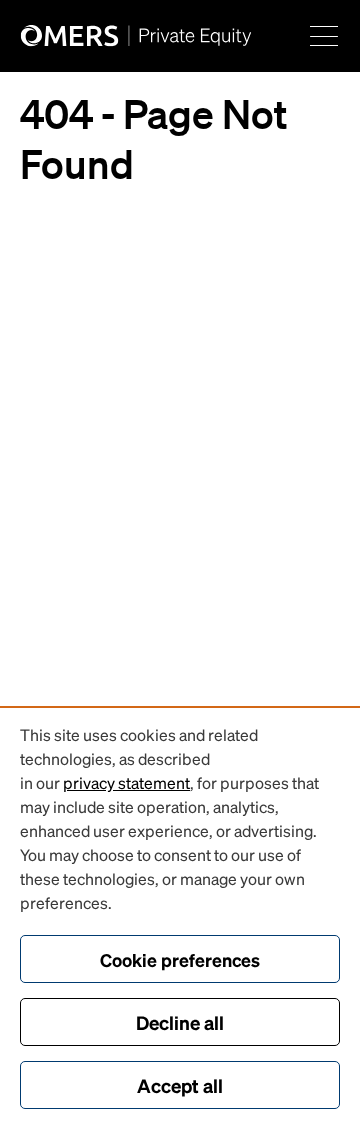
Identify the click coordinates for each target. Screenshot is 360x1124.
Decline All (180, 1022)
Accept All (180, 1085)
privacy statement (126, 782)
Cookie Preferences (180, 959)
